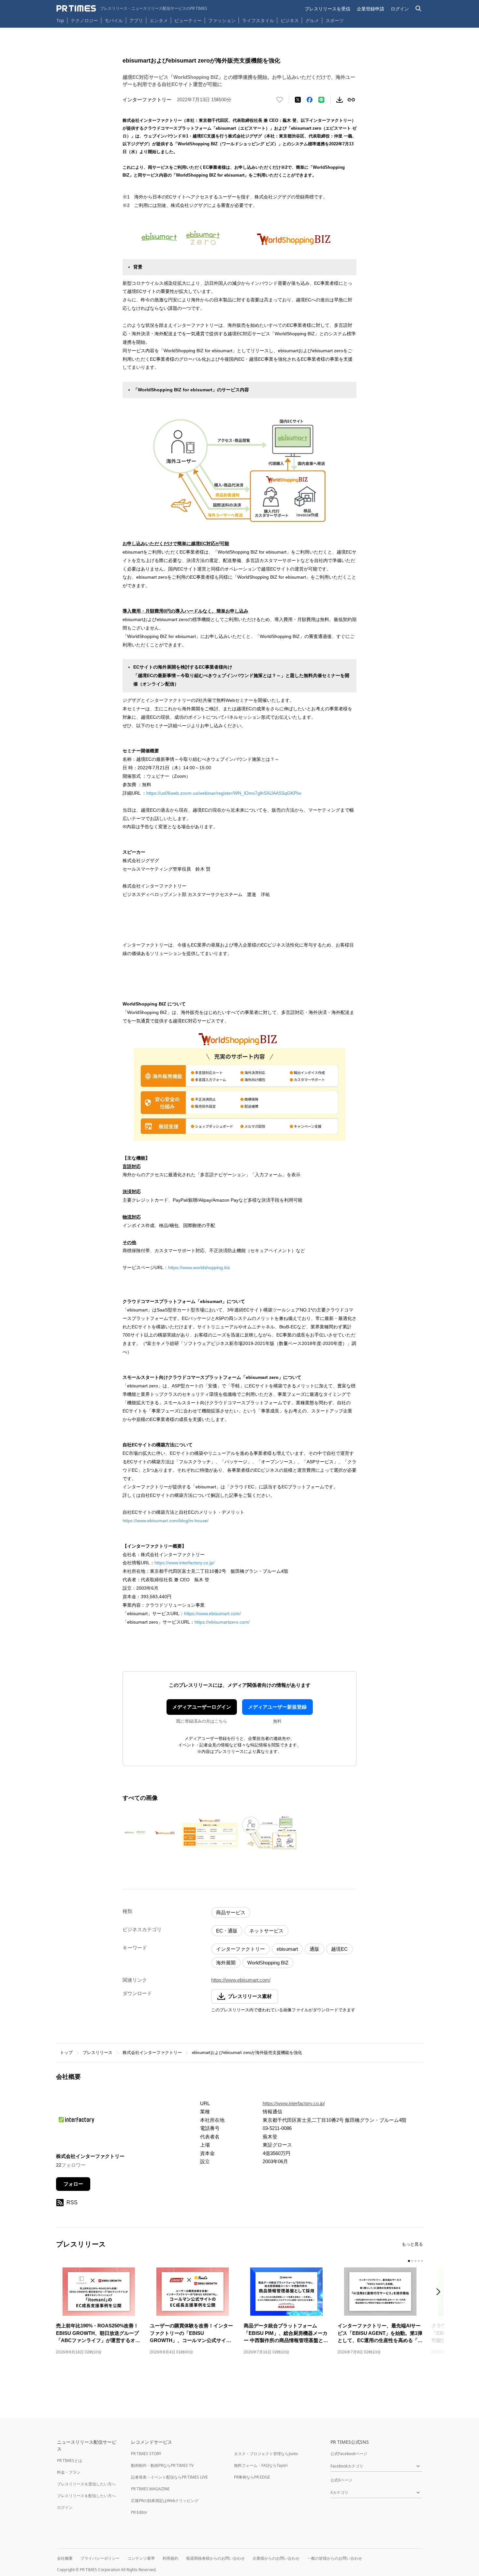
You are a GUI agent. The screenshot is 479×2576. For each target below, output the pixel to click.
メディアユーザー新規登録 (277, 1707)
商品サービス (231, 1912)
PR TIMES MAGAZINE (150, 2489)
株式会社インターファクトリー (152, 2053)
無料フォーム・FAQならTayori (261, 2465)
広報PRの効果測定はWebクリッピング (165, 2501)
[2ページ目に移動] (412, 2261)
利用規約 (170, 2558)
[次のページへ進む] (440, 2292)
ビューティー (188, 20)
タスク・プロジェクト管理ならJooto (266, 2454)
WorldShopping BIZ (268, 1963)
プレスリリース (98, 2053)
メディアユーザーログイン (202, 1707)
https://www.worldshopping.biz (199, 1267)
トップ (66, 2053)
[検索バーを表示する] (419, 9)
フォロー (73, 2184)
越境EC (339, 1949)
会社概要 (65, 2558)
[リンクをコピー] (351, 100)
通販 (314, 1949)
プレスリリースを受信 (327, 9)
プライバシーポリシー (100, 2558)
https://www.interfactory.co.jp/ (184, 1563)
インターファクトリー (240, 1949)
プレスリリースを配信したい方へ (86, 2496)
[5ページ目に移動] (422, 2261)
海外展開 (226, 1963)
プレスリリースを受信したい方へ (86, 2484)
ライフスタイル (258, 20)
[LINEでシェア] (321, 100)
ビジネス (290, 20)
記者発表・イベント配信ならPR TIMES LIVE (169, 2477)
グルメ (312, 20)
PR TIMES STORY (146, 2454)
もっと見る (412, 2244)
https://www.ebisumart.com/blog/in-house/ (166, 1521)
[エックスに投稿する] (298, 100)
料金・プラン (69, 2472)
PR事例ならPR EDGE (252, 2477)
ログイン (400, 9)
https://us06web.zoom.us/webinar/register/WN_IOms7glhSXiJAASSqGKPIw (224, 793)
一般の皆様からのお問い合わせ (335, 2558)
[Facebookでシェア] (310, 100)
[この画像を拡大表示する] (151, 1833)
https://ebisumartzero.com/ (222, 1622)
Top (60, 20)
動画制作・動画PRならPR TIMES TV (162, 2465)
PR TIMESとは (70, 2460)
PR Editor (139, 2512)
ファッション (222, 20)
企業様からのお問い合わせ (276, 2558)
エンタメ (159, 20)
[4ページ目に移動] (419, 2261)
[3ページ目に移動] (415, 2261)
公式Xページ (341, 2480)
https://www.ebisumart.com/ (212, 1614)
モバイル (114, 20)
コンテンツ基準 (141, 2558)
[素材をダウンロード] (340, 100)
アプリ (136, 20)
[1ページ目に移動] (409, 2261)
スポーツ (335, 20)
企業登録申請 (370, 9)
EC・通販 (227, 1931)
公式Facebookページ (349, 2454)
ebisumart (287, 1949)
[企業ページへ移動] (76, 2122)
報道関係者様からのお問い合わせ (215, 2558)
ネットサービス (266, 1931)
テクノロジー (84, 20)
